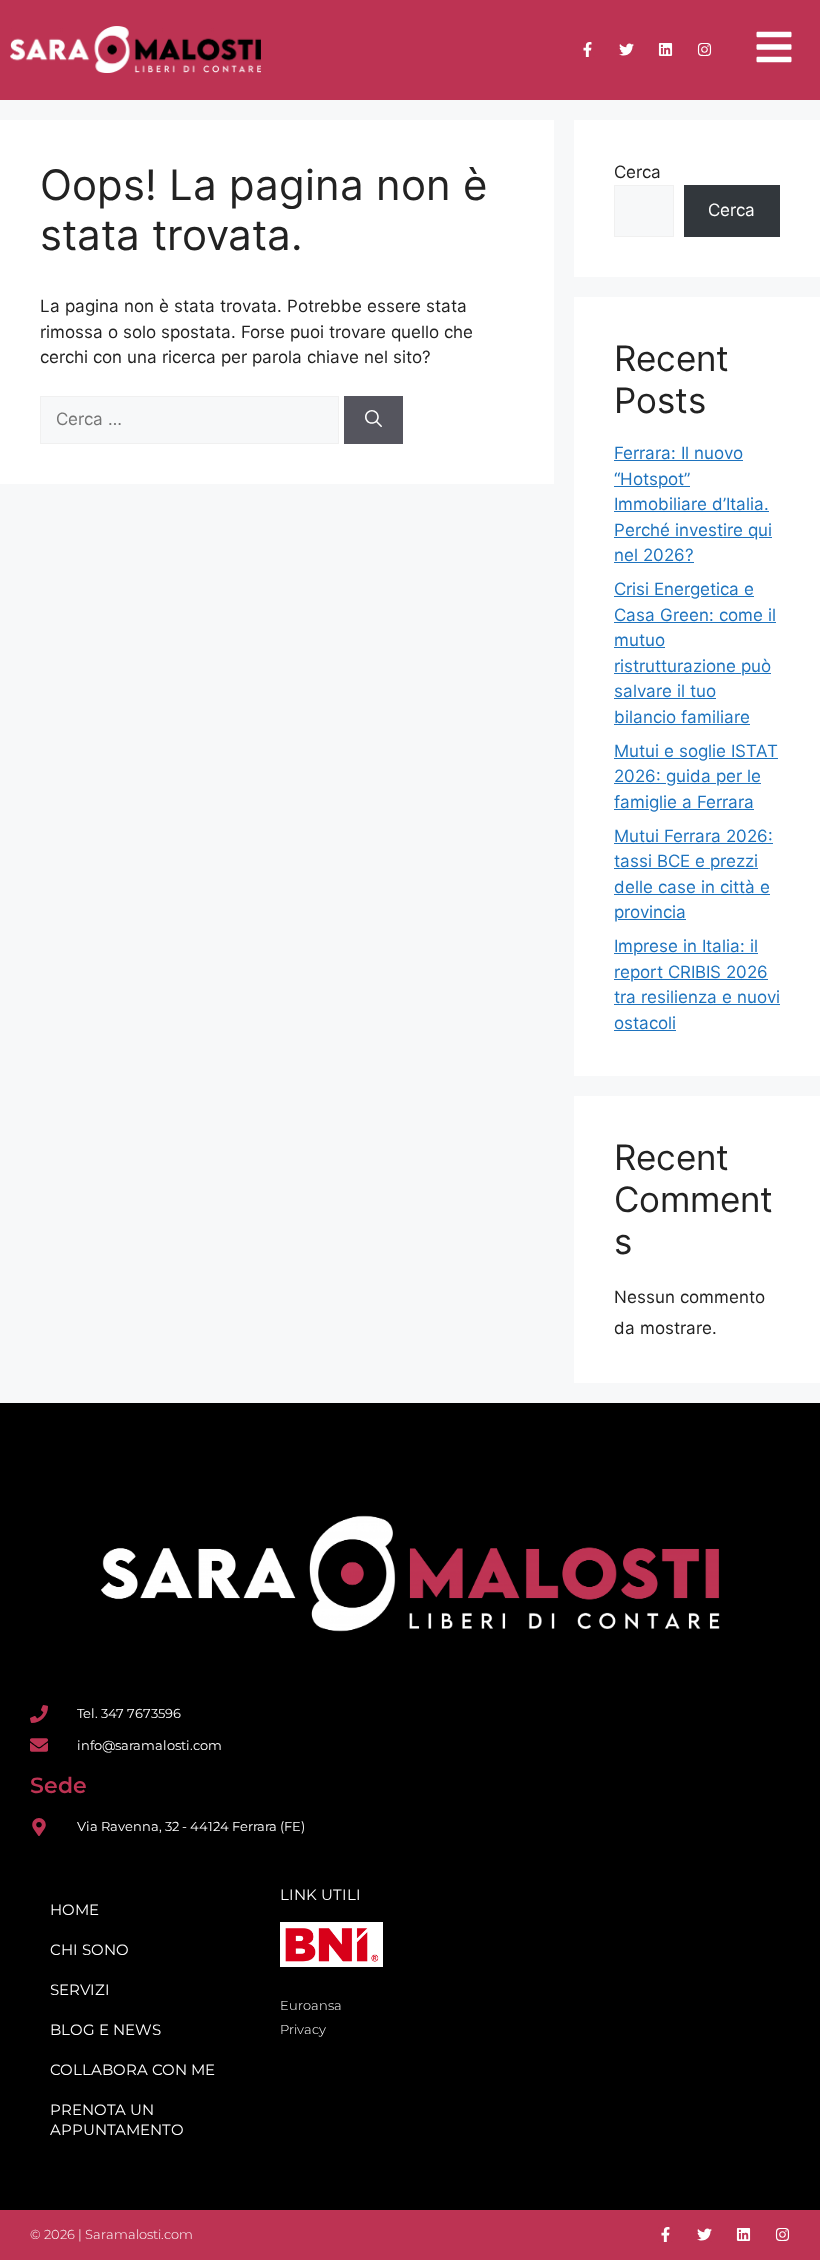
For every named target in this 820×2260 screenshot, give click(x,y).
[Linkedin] (665, 49)
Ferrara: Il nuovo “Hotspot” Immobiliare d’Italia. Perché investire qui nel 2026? (693, 504)
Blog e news (105, 2029)
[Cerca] (373, 420)
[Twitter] (626, 49)
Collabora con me (132, 2069)
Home (74, 1909)
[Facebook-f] (587, 49)
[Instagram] (704, 49)
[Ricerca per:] (192, 419)
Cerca (637, 172)
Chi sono (89, 1949)
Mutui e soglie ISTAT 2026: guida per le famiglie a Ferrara (696, 776)
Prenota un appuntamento (117, 2119)
